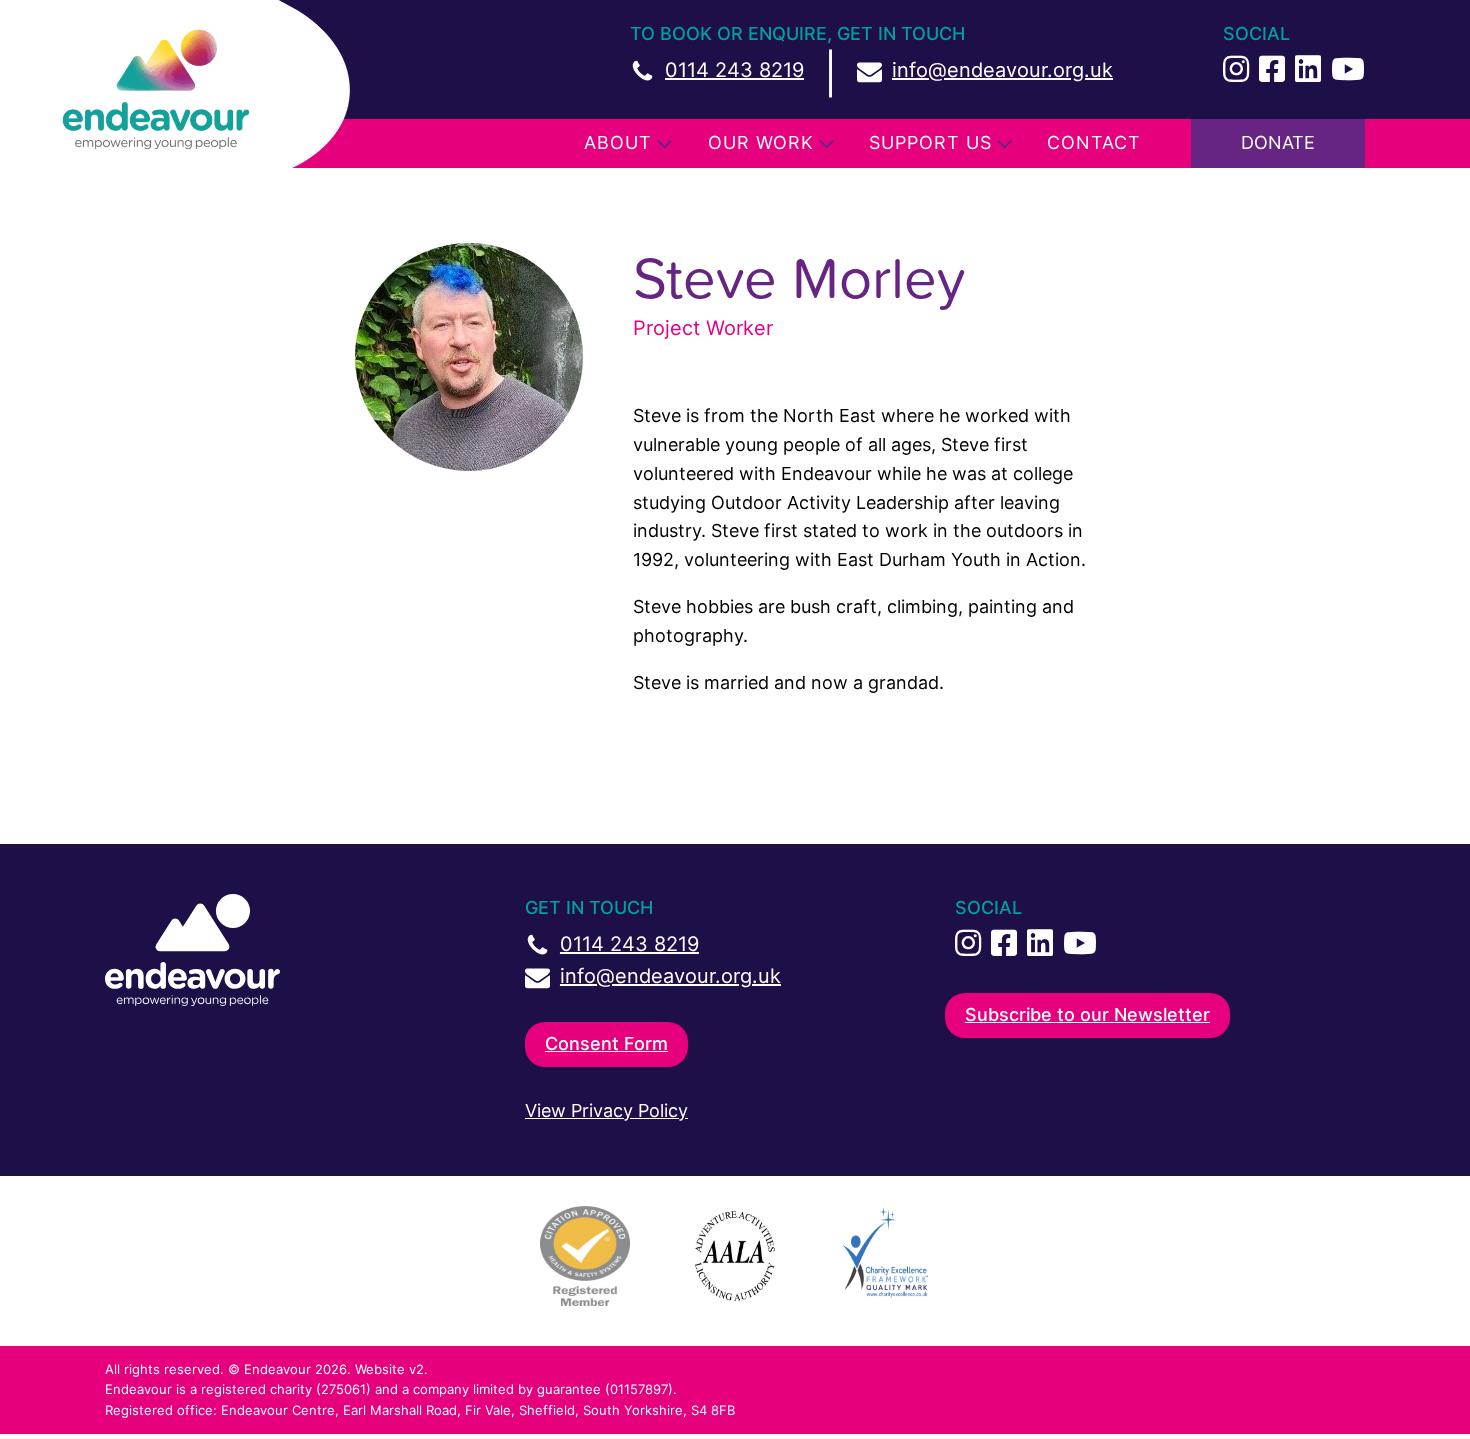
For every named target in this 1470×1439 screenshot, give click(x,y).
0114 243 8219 (734, 70)
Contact (1094, 142)
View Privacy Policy (606, 1110)
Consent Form (606, 1043)
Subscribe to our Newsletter (1087, 1014)
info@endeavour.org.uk (1002, 70)
